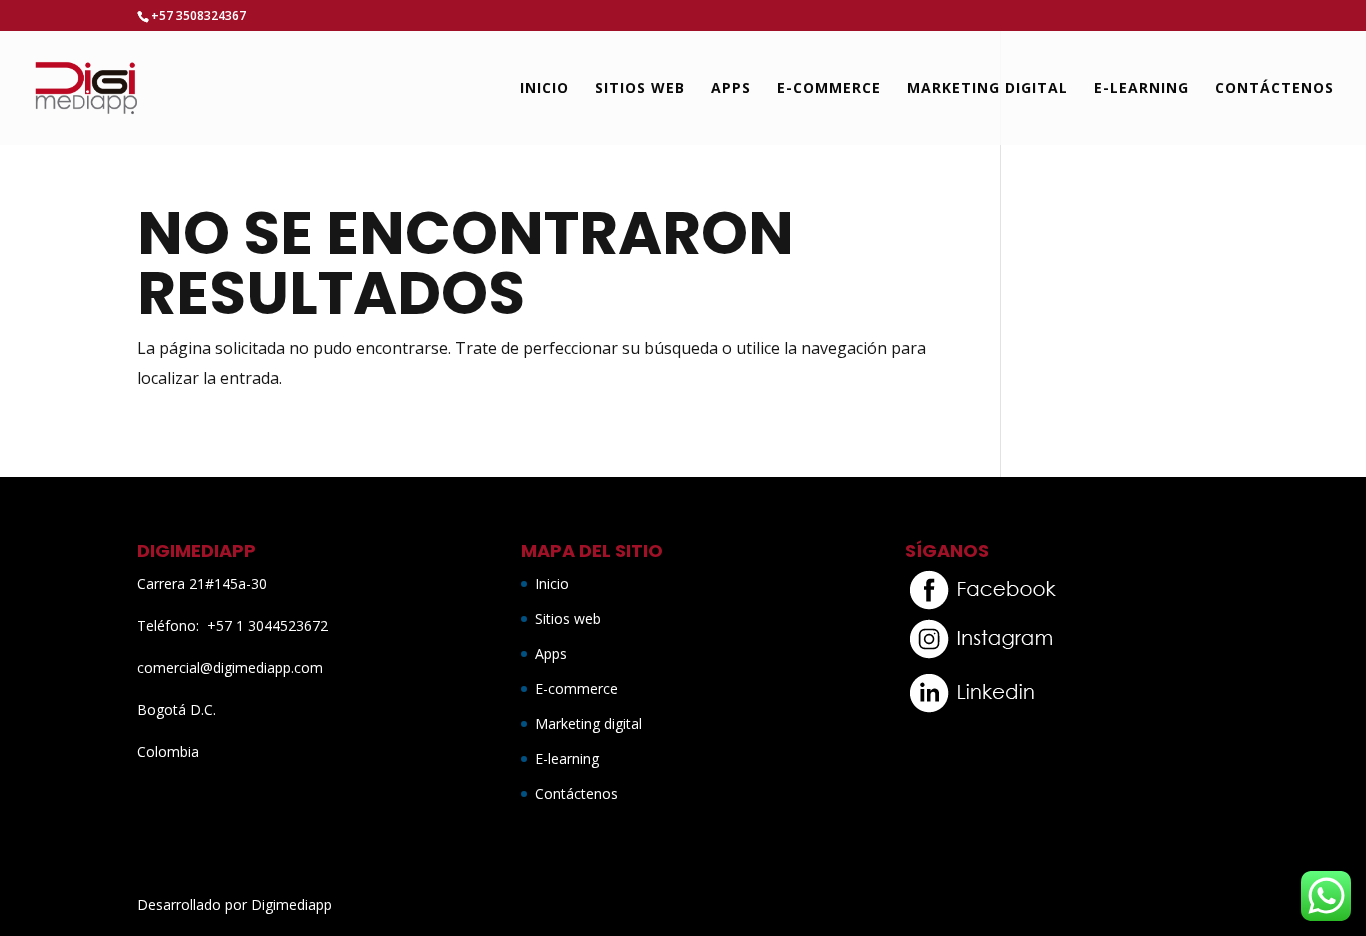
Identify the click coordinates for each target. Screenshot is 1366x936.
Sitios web (640, 89)
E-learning (1141, 89)
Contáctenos (1274, 89)
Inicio (544, 89)
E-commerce (829, 89)
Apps (731, 89)
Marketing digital (987, 89)
